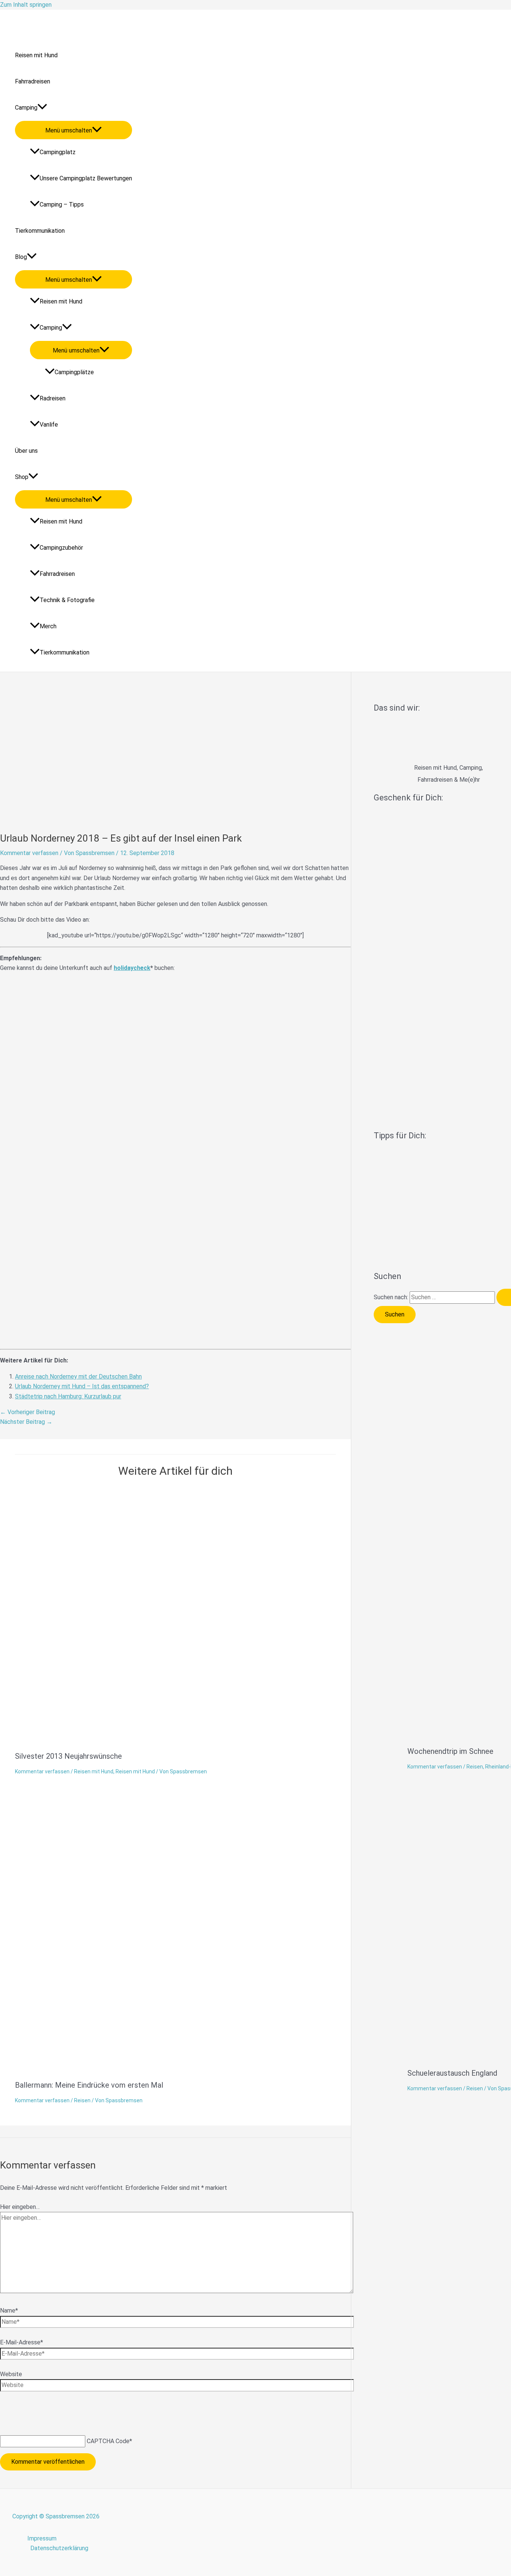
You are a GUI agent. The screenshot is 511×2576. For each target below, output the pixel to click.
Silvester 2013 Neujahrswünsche (68, 1756)
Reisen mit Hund (36, 55)
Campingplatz (58, 152)
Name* (9, 2311)
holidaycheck (132, 968)
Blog (21, 257)
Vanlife (49, 425)
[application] (42, 108)
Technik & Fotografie (67, 600)
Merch (48, 626)
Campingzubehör (61, 548)
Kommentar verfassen (29, 853)
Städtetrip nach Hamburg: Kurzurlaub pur (68, 1396)
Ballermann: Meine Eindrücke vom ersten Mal (89, 2085)
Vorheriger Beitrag (27, 1412)
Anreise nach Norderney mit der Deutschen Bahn (78, 1376)
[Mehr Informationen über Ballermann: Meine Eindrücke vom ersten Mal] (202, 2069)
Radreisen (53, 398)
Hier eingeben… (20, 2207)
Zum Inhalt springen (26, 5)
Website (11, 2374)
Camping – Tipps (62, 205)
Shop (22, 477)
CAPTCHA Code (108, 2441)
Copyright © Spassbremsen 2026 (56, 2516)
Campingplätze (74, 372)
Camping (26, 108)
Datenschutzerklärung (59, 2548)
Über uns (26, 451)
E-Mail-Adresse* (22, 2342)
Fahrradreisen (33, 81)
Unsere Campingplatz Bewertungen (86, 178)
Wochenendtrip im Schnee (450, 1751)
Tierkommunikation (40, 231)
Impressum (42, 2538)
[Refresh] (55, 2410)
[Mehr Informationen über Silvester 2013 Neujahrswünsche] (206, 1740)
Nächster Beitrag (26, 1422)
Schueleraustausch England (452, 2073)
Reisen (475, 1767)
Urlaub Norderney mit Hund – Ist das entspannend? (82, 1386)
